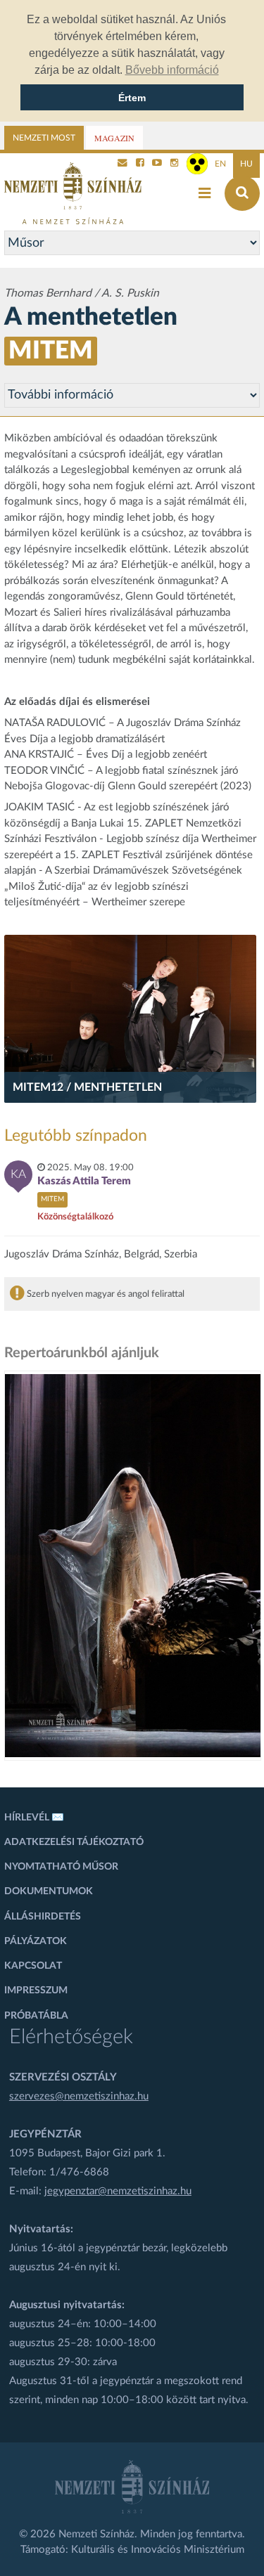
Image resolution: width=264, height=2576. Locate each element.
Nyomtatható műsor (61, 1867)
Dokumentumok (49, 1891)
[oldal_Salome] (133, 1566)
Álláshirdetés (43, 1917)
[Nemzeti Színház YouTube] (157, 164)
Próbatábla (36, 2016)
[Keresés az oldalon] (242, 193)
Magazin (114, 138)
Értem (132, 98)
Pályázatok (36, 1941)
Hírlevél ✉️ (34, 1818)
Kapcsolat (33, 1966)
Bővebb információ (172, 70)
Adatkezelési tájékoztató (74, 1842)
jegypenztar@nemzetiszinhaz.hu (118, 2191)
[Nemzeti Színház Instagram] (175, 164)
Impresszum (36, 1991)
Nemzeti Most (44, 138)
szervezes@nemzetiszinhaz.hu (79, 2096)
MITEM (51, 351)
